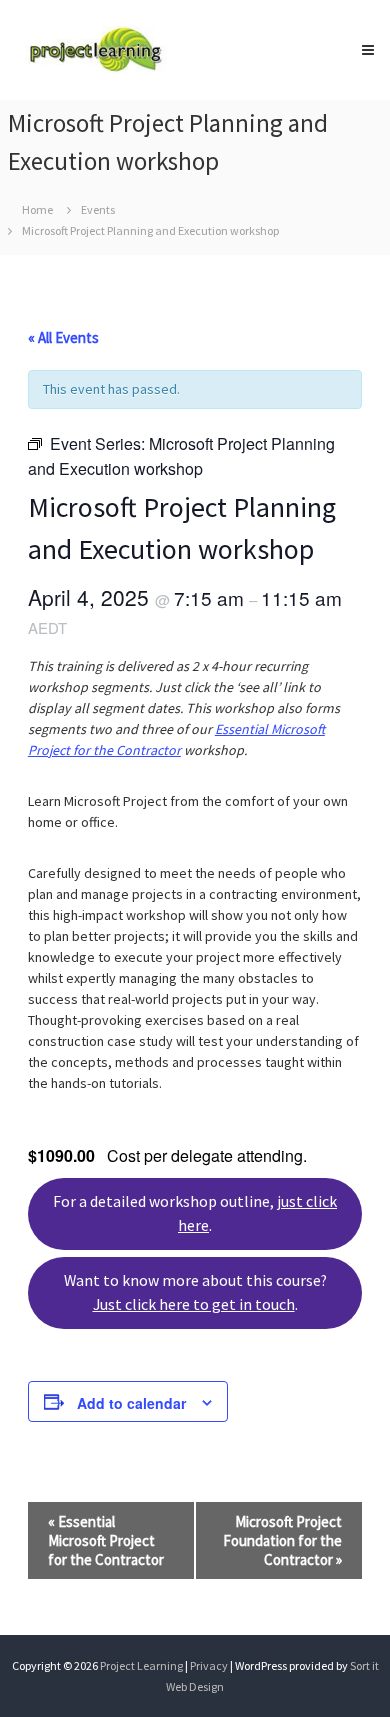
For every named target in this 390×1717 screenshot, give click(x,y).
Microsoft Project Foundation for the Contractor (282, 1540)
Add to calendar (131, 1403)
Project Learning (141, 1665)
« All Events (63, 337)
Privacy (210, 1665)
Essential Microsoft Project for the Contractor (106, 1540)
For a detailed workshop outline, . (195, 1213)
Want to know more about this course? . (195, 1292)
